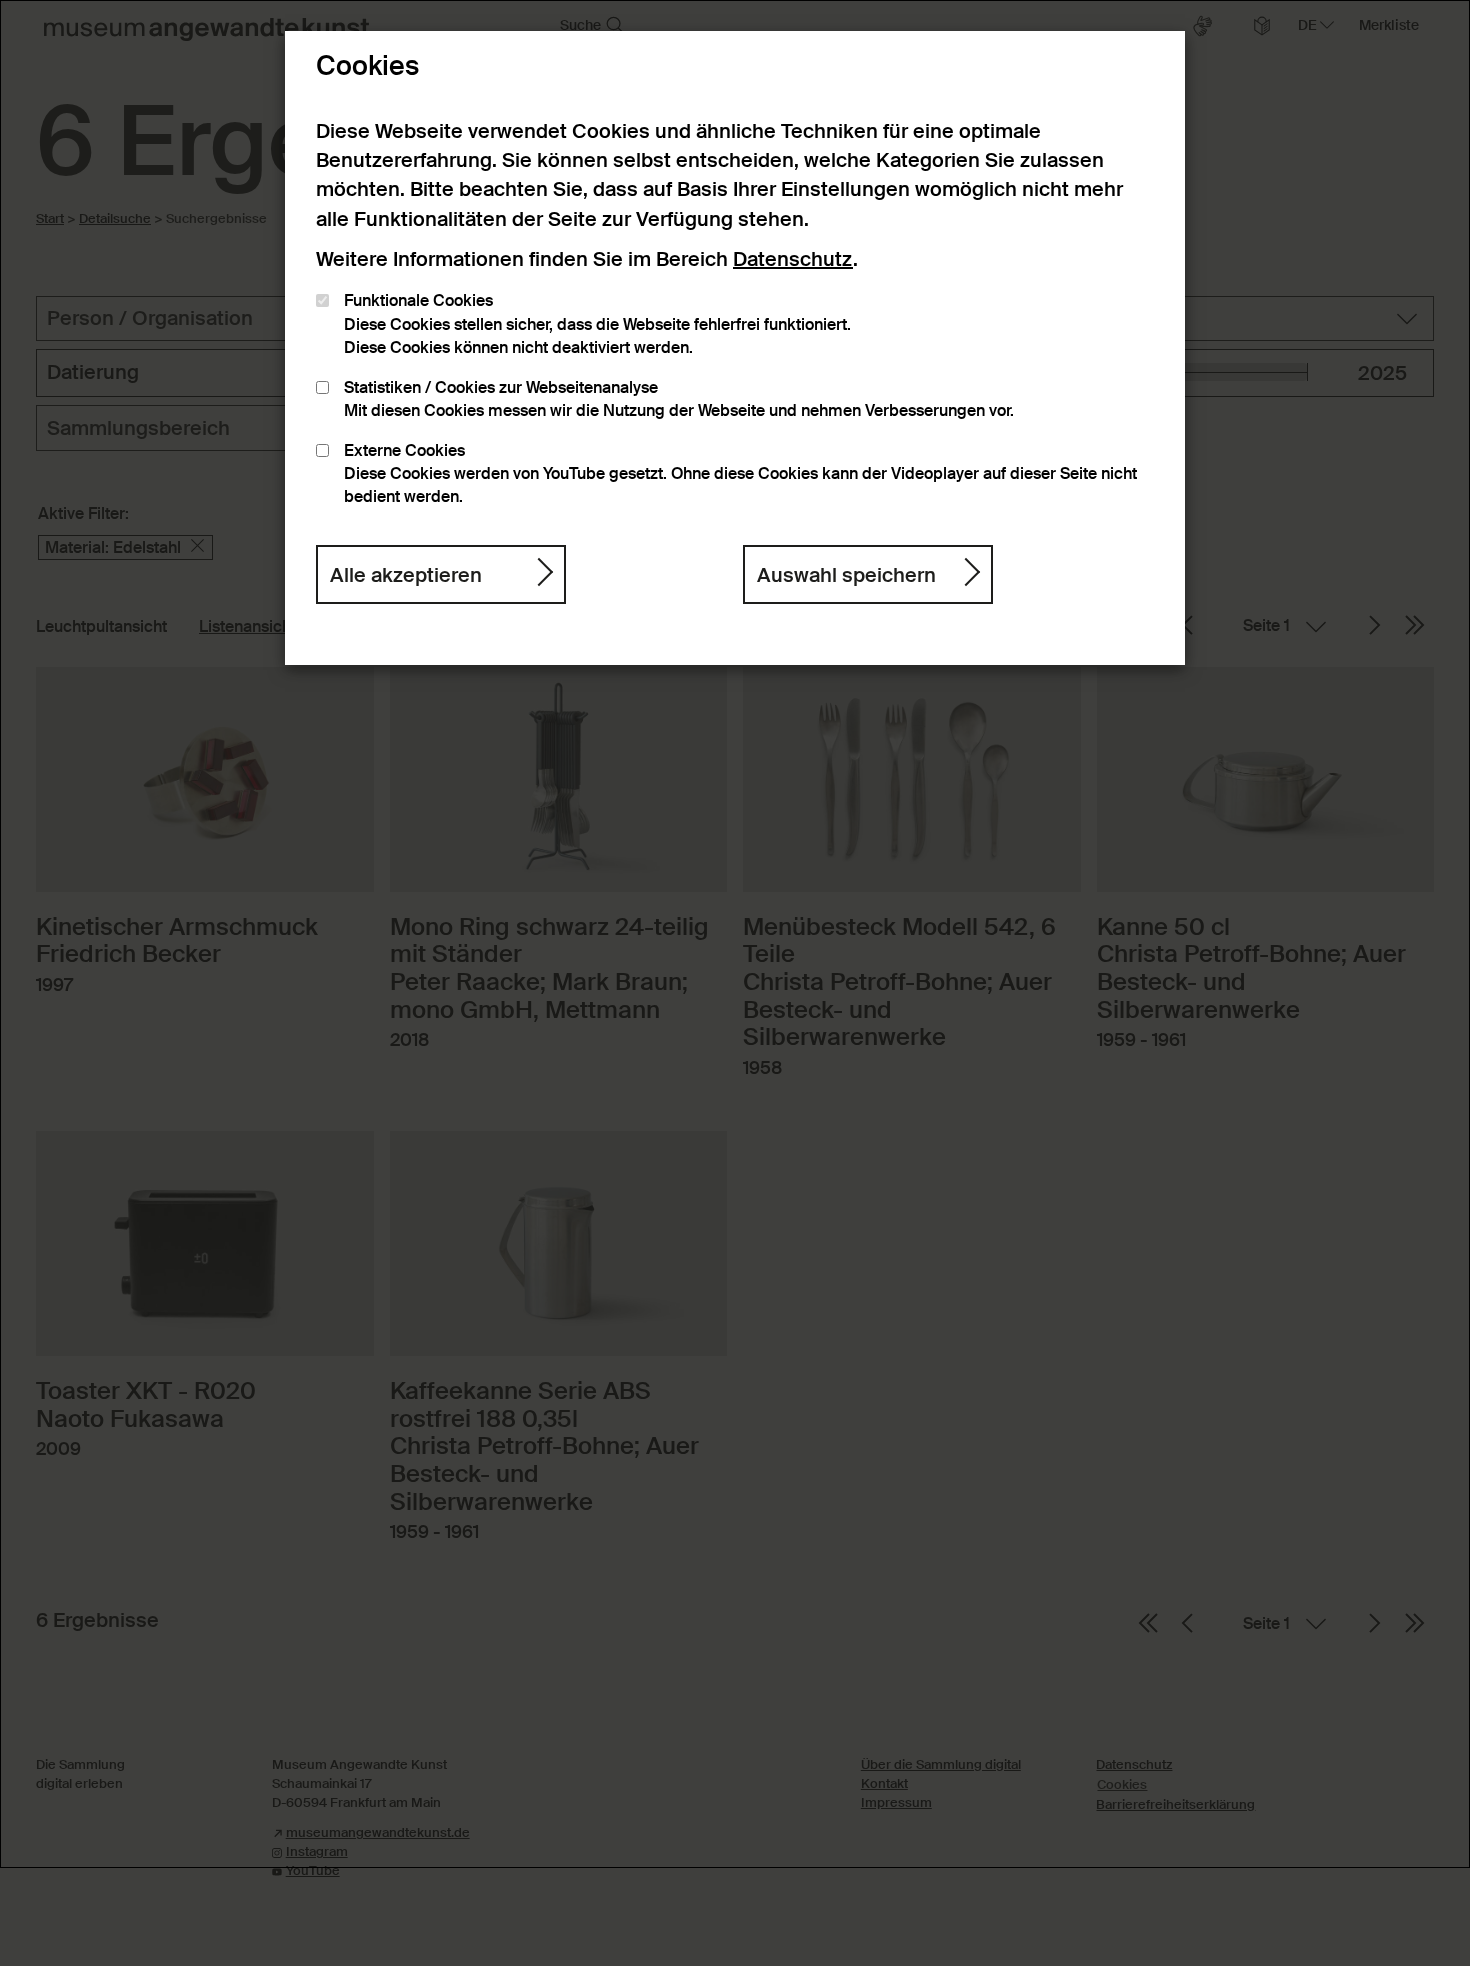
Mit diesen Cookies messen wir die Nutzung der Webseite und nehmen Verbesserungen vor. (679, 399)
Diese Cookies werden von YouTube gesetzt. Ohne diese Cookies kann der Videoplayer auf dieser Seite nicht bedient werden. (740, 474)
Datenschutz (793, 259)
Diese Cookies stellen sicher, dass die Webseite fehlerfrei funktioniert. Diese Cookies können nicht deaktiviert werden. (597, 324)
